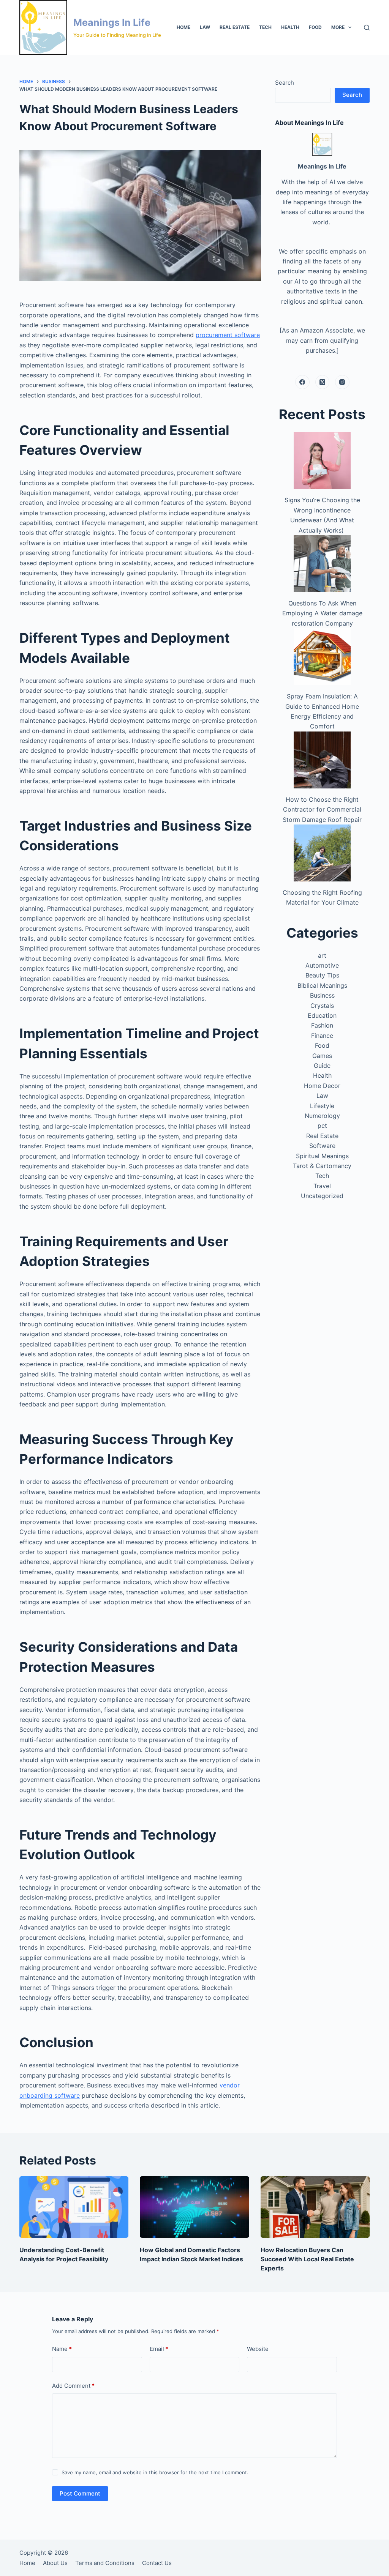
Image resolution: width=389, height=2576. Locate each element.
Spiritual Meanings (322, 1156)
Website (258, 2349)
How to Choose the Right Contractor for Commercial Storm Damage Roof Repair (322, 810)
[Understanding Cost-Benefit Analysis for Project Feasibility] (74, 2207)
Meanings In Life (112, 22)
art (322, 955)
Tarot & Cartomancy (322, 1166)
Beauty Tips (322, 975)
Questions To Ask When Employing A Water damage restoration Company (322, 613)
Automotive (322, 965)
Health (290, 27)
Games (322, 1056)
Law (205, 27)
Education (322, 1015)
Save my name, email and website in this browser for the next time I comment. (155, 2472)
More (338, 27)
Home (183, 27)
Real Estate (235, 27)
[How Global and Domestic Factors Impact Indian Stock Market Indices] (194, 2207)
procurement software (228, 335)
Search (285, 83)
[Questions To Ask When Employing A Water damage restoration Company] (322, 564)
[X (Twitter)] (323, 382)
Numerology (322, 1116)
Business (322, 995)
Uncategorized (322, 1196)
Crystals (322, 1006)
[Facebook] (302, 382)
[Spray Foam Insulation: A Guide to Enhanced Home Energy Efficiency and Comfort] (322, 657)
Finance (322, 1036)
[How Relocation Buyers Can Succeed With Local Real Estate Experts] (315, 2207)
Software (322, 1146)
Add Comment (73, 2386)
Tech (265, 27)
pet (322, 1126)
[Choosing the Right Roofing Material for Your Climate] (322, 853)
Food (315, 27)
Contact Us (157, 2563)
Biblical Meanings (322, 985)
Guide (322, 1066)
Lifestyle (322, 1106)
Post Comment (80, 2493)
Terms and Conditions (105, 2563)
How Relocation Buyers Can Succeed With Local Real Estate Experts (307, 2259)
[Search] (367, 28)
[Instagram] (342, 382)
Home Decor (322, 1086)
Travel (322, 1186)
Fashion (322, 1025)
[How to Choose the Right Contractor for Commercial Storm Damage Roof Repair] (322, 760)
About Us (55, 2563)
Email (159, 2349)
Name (62, 2349)
